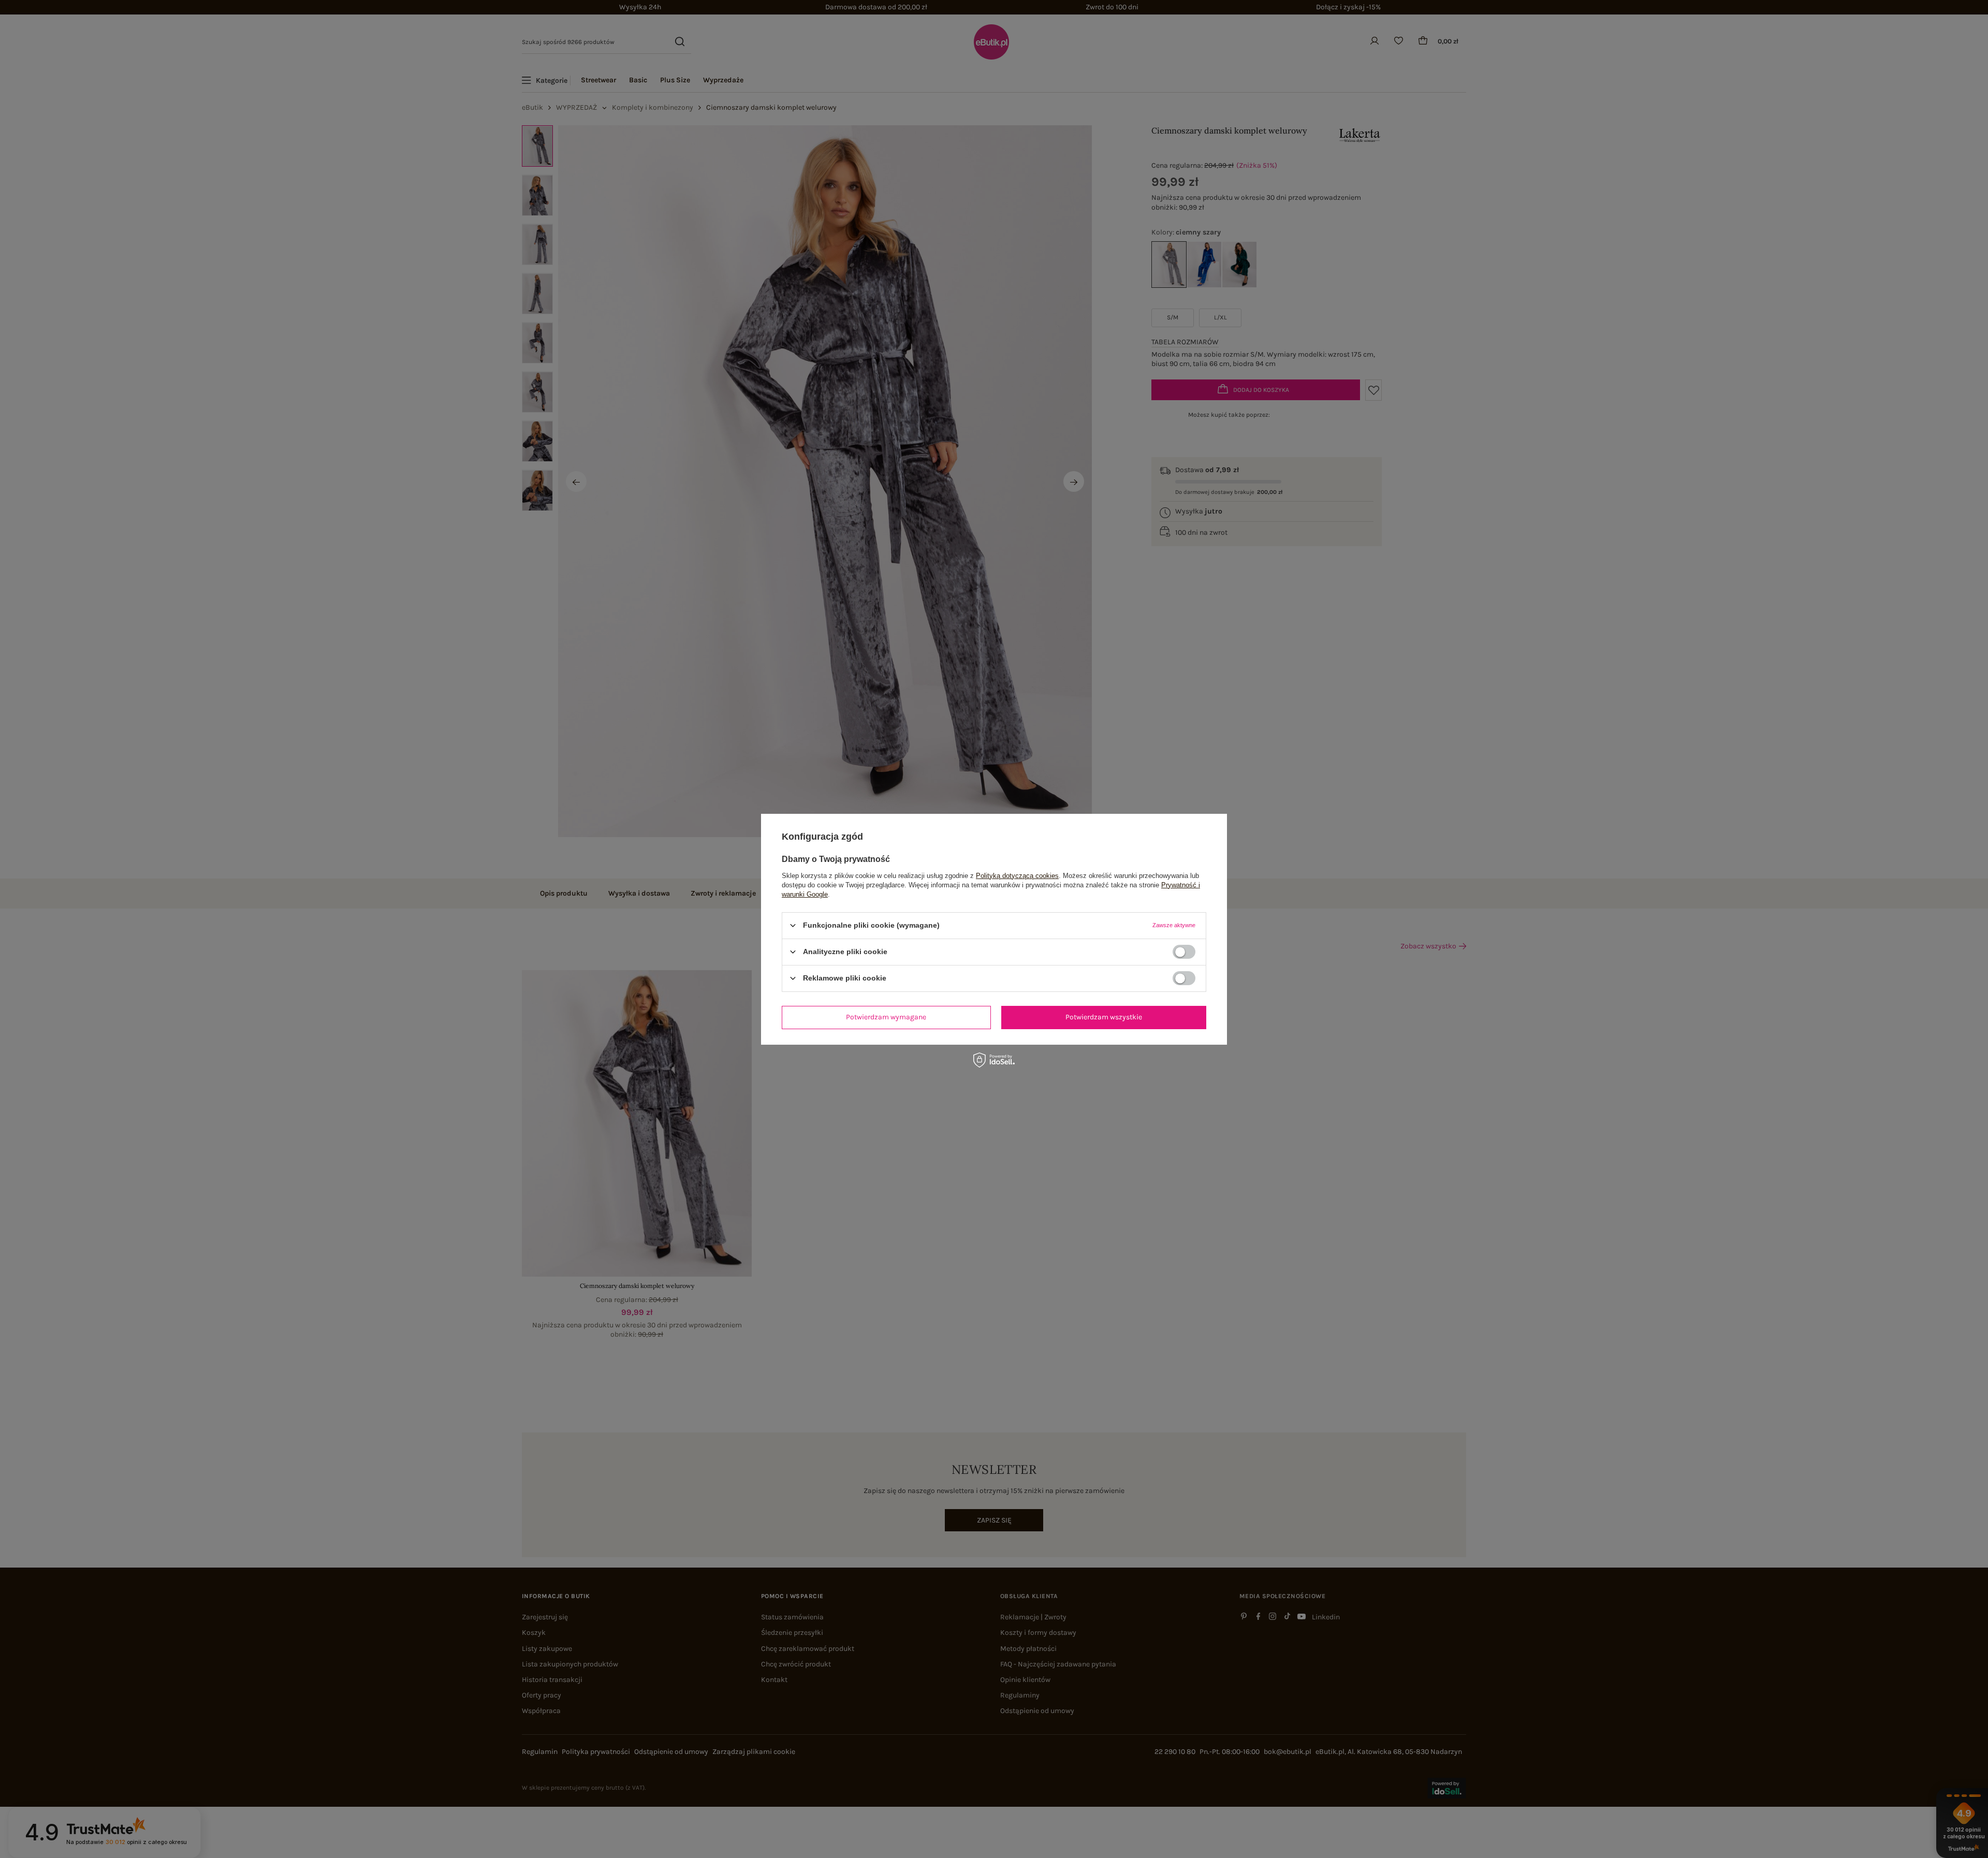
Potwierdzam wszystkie (1104, 1017)
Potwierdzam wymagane (886, 1017)
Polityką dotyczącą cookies (1017, 875)
